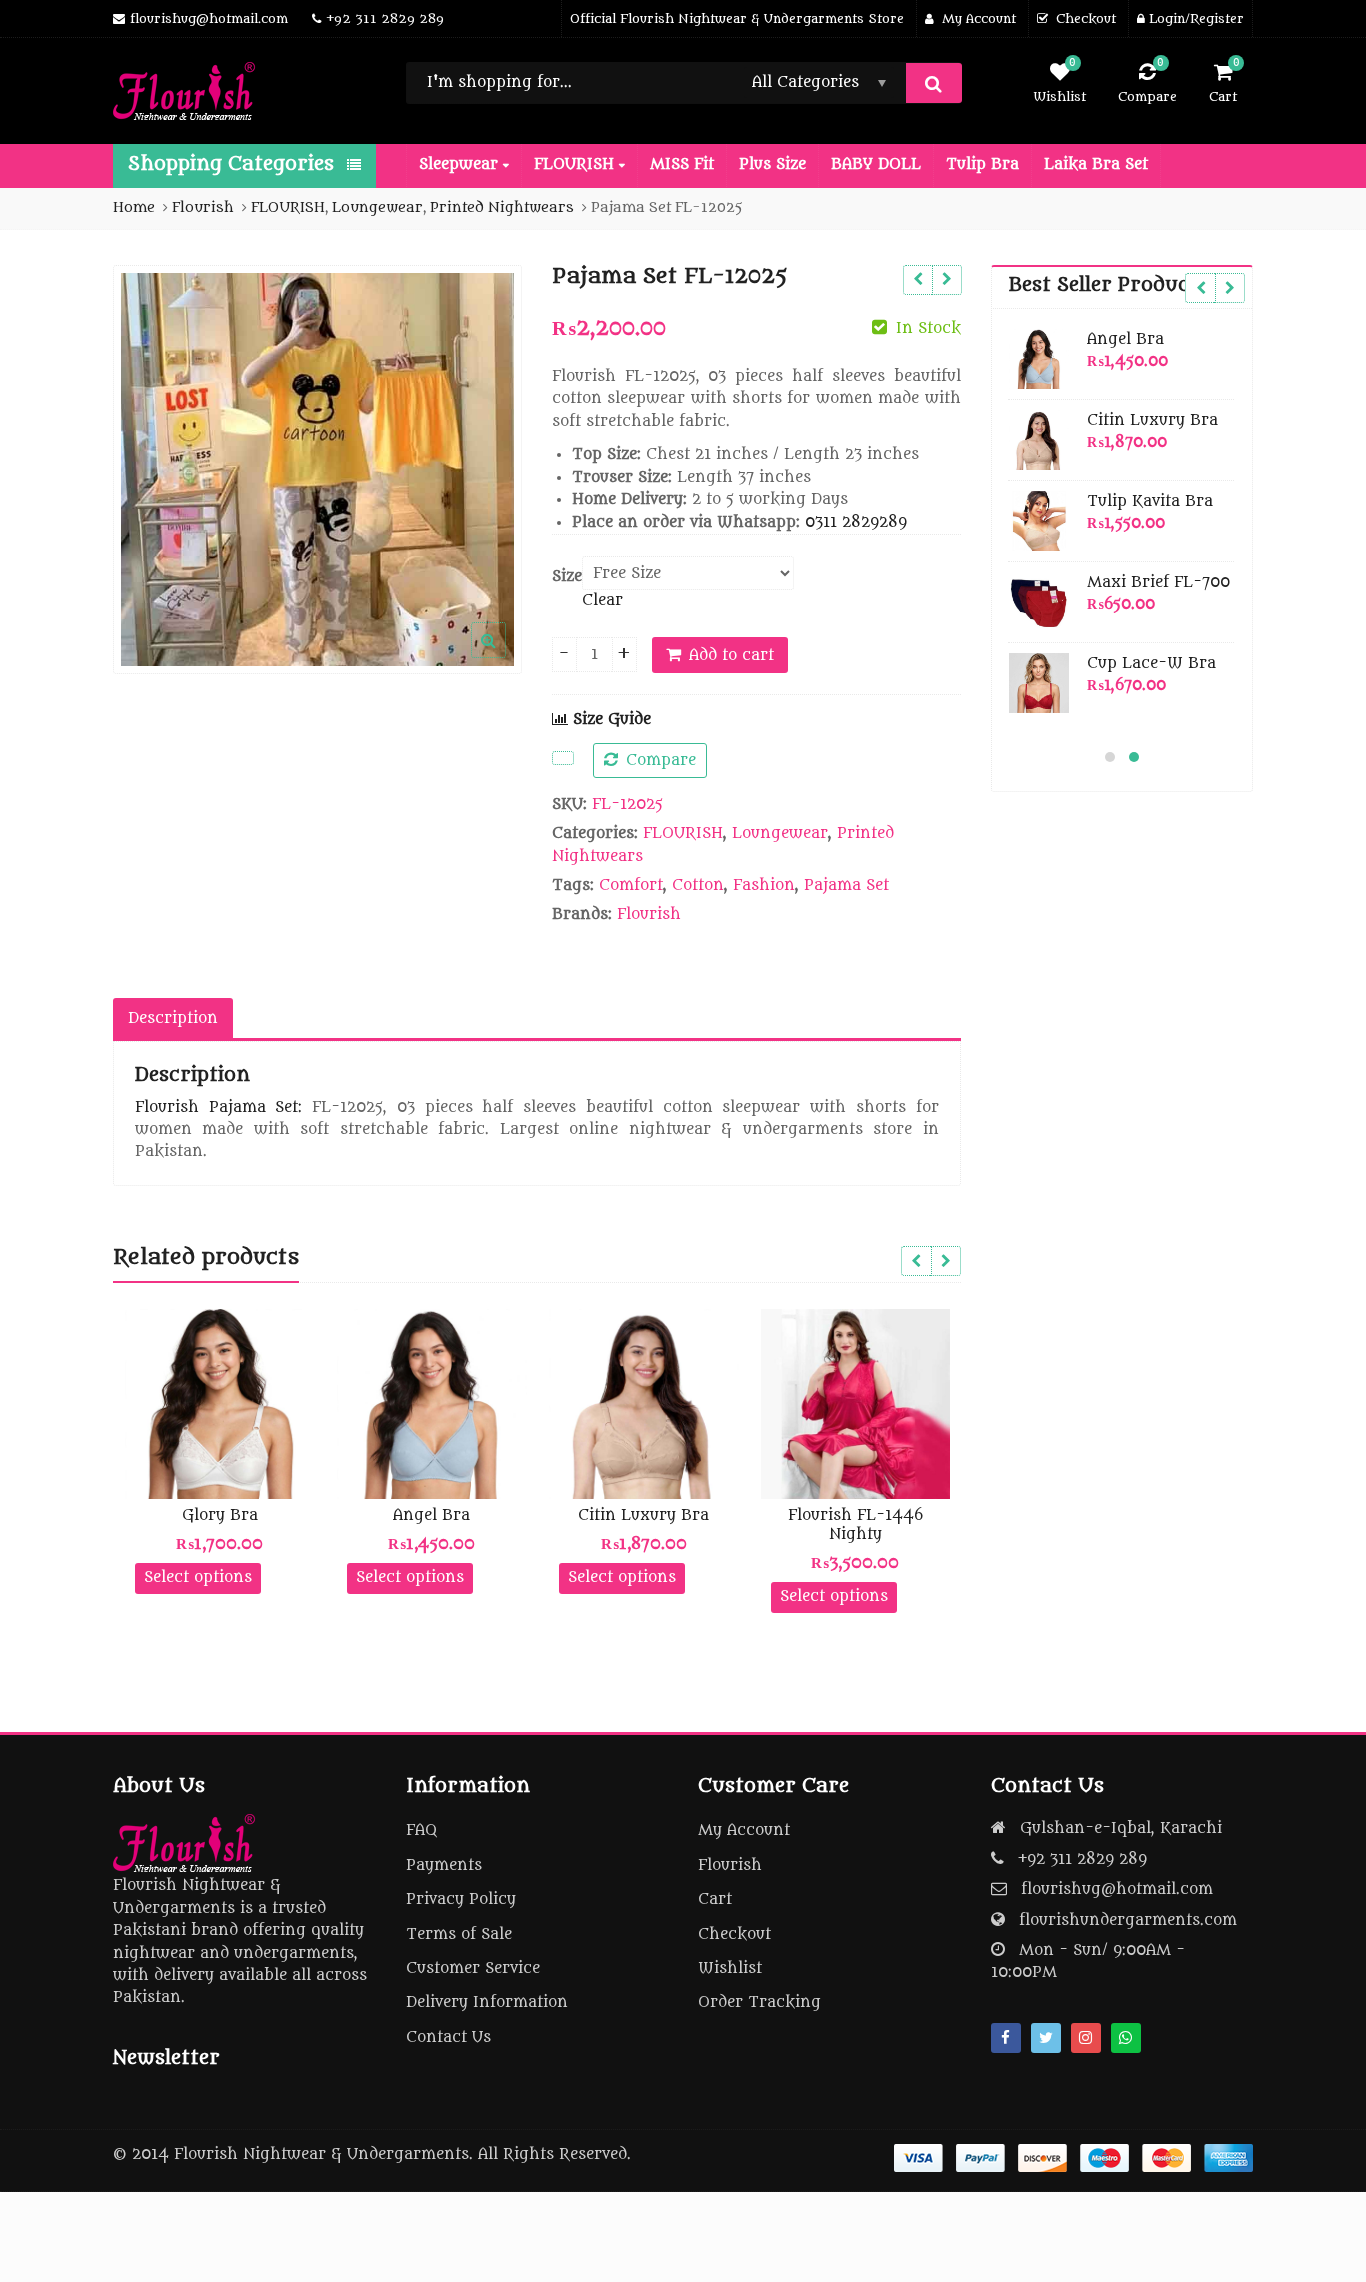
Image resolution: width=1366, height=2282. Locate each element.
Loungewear (780, 833)
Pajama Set (846, 885)
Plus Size (772, 164)
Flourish (649, 914)
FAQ (421, 1830)
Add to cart (731, 655)
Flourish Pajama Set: (218, 1107)
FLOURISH (576, 164)
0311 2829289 (856, 522)
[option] (317, 469)
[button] (504, 656)
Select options (198, 1577)
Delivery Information (487, 2002)
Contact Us (448, 2037)
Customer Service (473, 1968)
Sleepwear (461, 164)
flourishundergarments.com (1128, 1920)
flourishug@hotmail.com (1117, 1889)
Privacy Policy (461, 1899)
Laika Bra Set (1096, 164)
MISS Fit (682, 164)
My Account (744, 1830)
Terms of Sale (459, 1934)
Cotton (698, 885)
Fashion (764, 885)
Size (567, 576)
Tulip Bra (982, 164)
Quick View (229, 1515)
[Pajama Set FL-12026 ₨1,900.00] (917, 280)
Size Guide (609, 719)
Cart (715, 1899)
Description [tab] (173, 1018)
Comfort (631, 885)
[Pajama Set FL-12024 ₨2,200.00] (946, 280)
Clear (602, 600)
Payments (444, 1865)
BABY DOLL (876, 164)
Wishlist (730, 1968)
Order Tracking (759, 2002)
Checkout (734, 1934)
